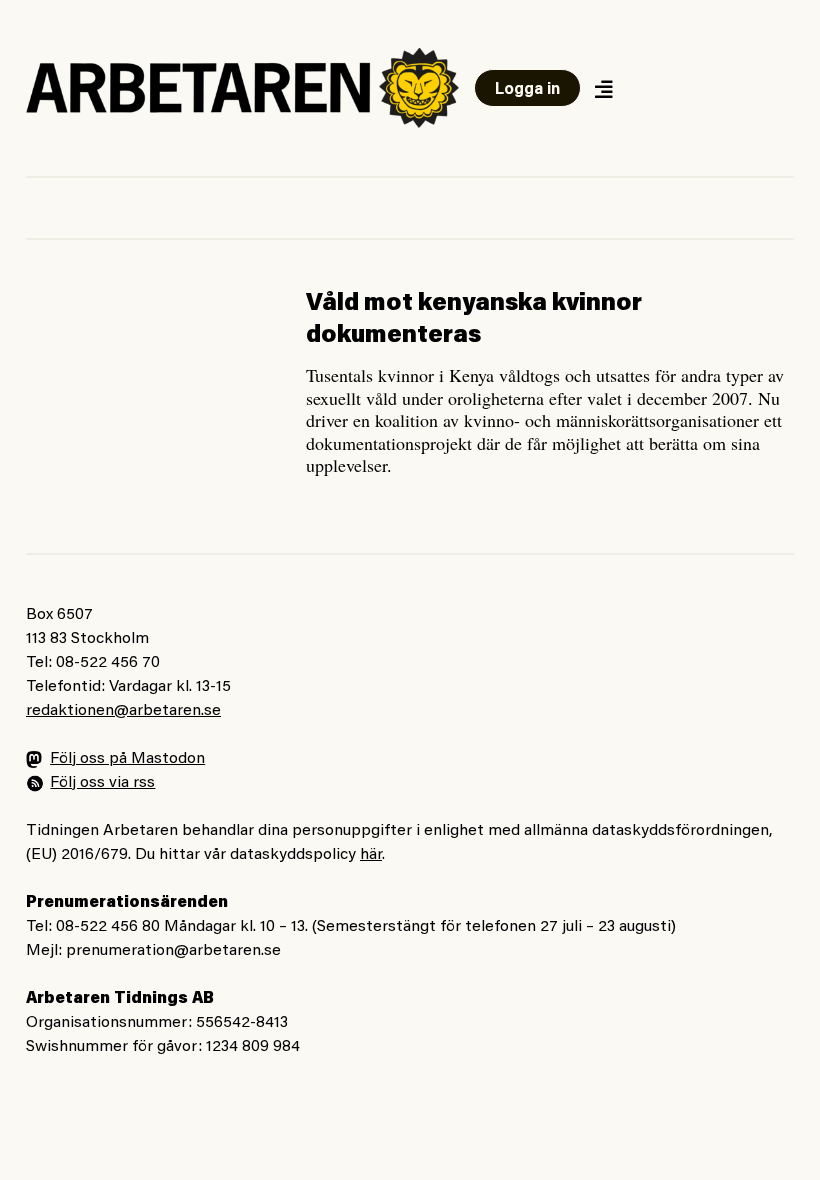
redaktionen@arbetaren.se (123, 711)
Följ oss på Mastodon (127, 759)
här (371, 855)
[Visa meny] (603, 88)
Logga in (527, 90)
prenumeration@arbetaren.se (173, 951)
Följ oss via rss (102, 783)
